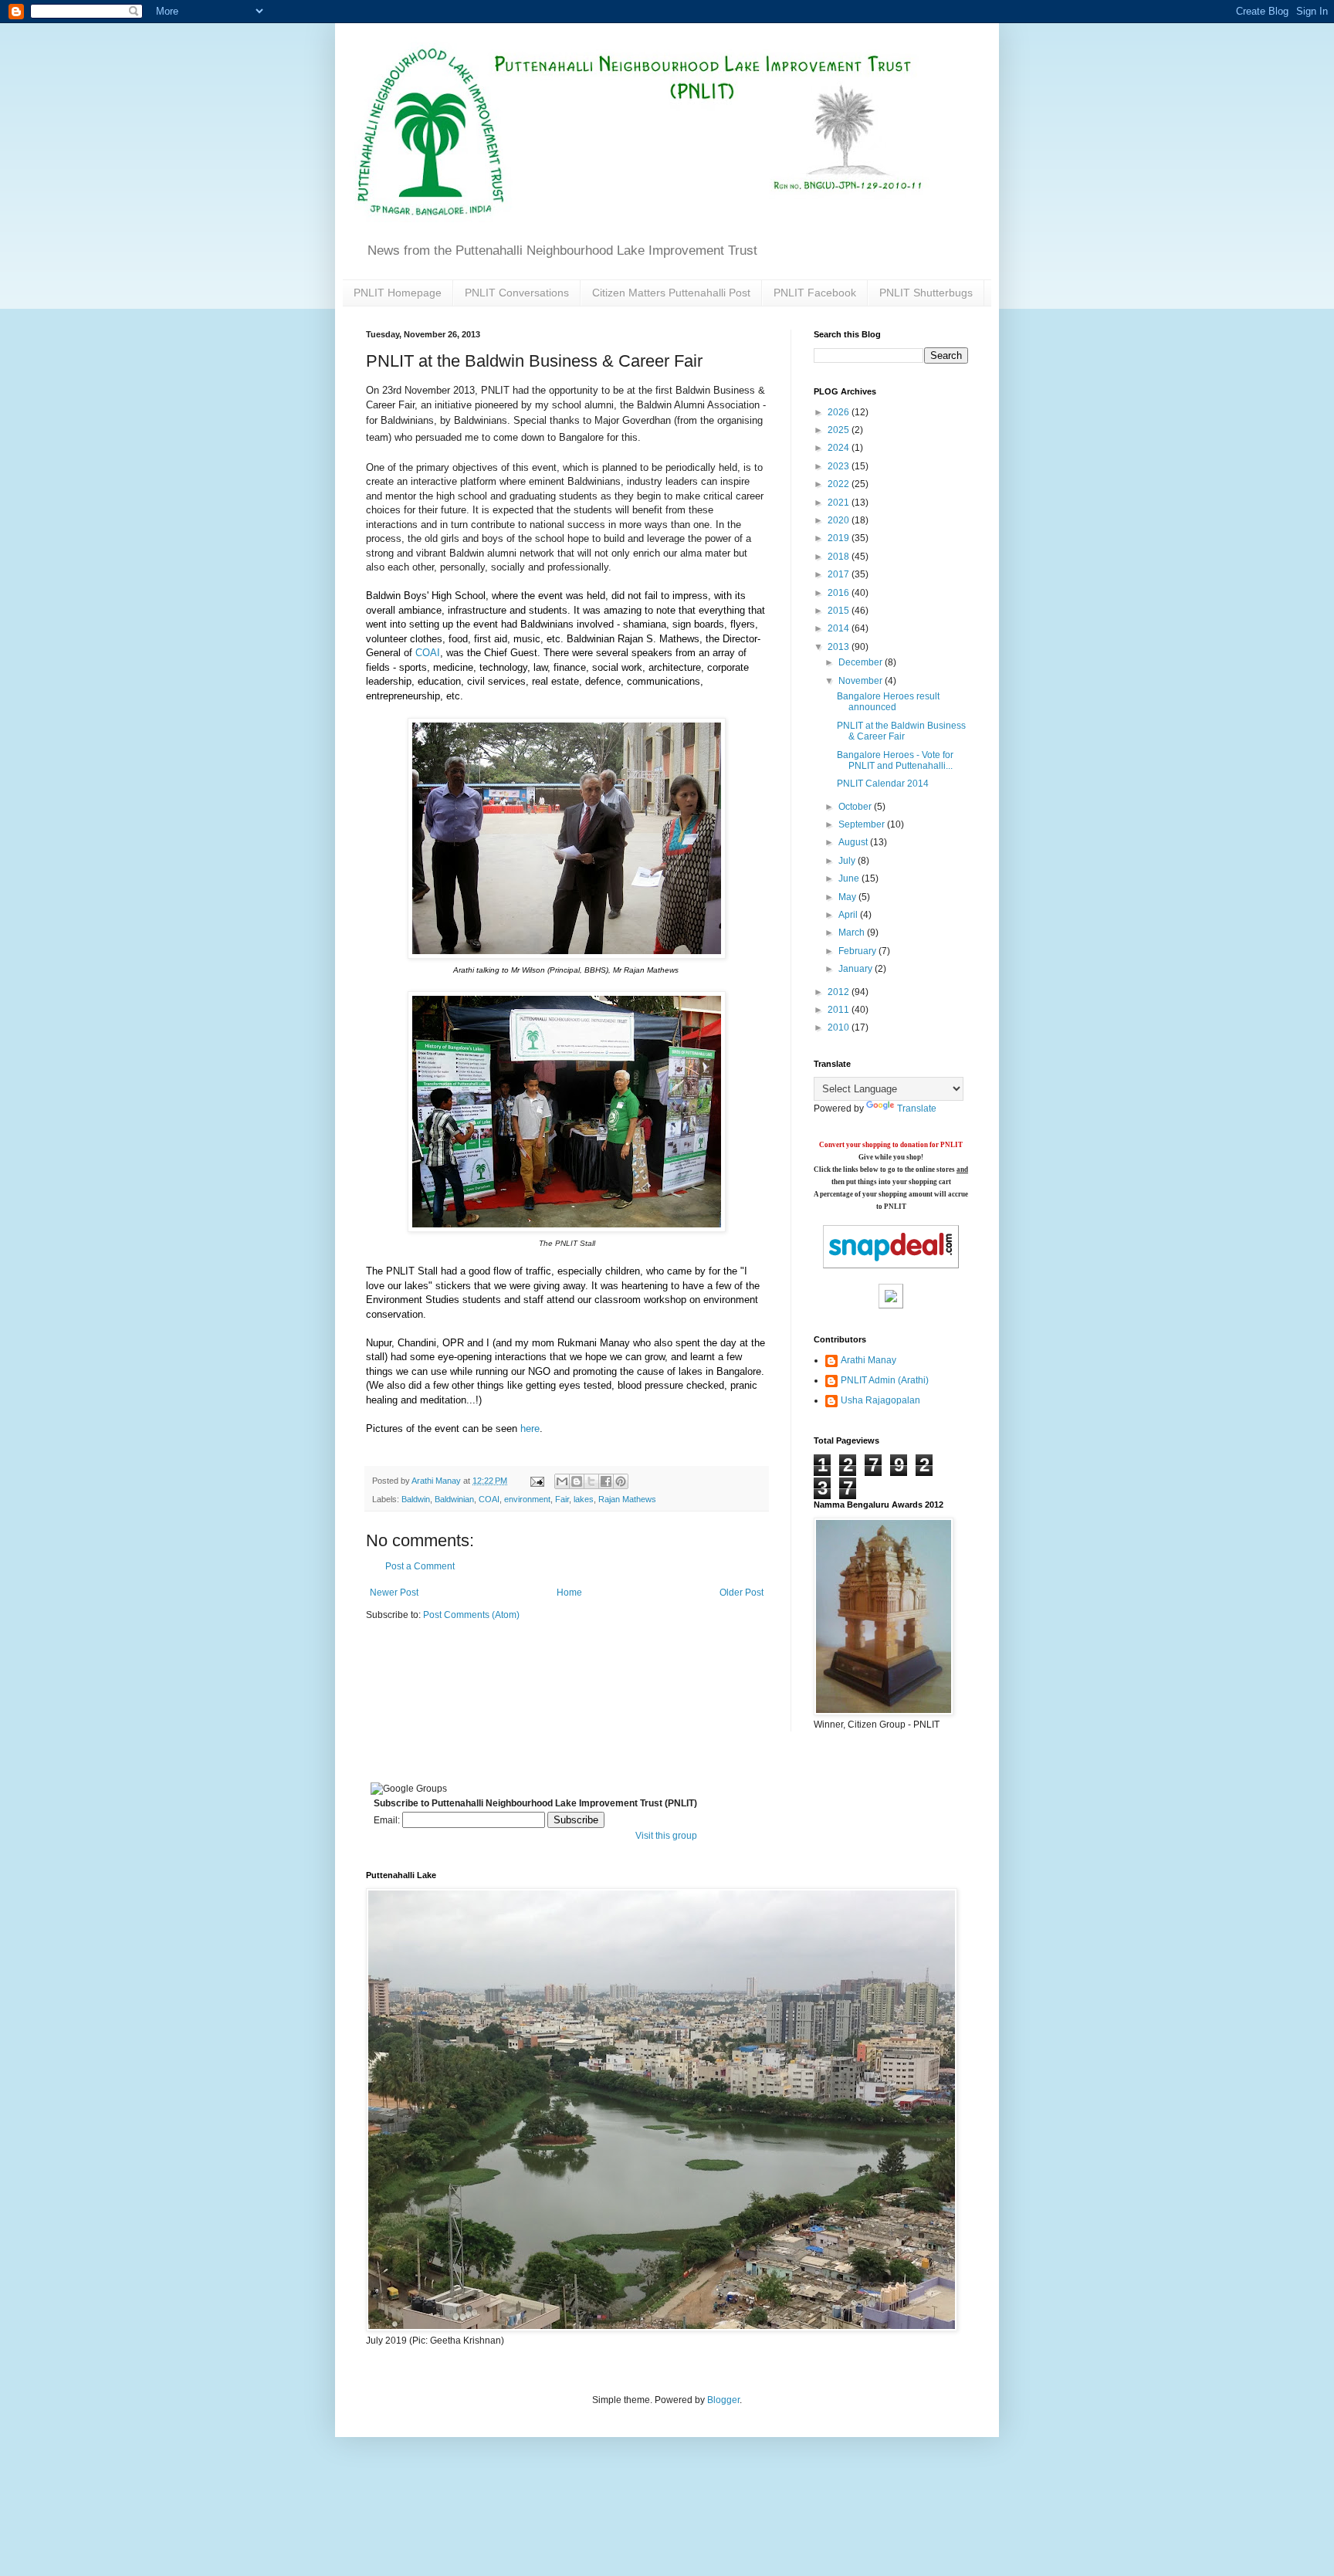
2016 (840, 593)
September (863, 824)
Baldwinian (454, 1499)
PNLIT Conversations (517, 293)
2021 (840, 503)
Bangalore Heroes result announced (888, 702)
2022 (840, 484)
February (858, 951)
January (857, 969)
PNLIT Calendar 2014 (883, 784)
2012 (840, 992)
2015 (840, 611)
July (848, 861)
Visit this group (666, 1836)
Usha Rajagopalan (880, 1400)
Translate (917, 1109)
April (849, 915)
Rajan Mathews (627, 1499)
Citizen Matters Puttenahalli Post (671, 293)
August (854, 842)
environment (527, 1499)
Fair (562, 1499)
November (862, 681)
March (853, 933)
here (530, 1428)
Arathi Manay (868, 1360)
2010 (840, 1027)
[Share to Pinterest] (621, 1481)
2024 (840, 448)
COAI (428, 653)
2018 (840, 557)
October (856, 807)
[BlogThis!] (577, 1481)
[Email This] (562, 1481)
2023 (840, 466)
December (862, 662)
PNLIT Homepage (398, 293)
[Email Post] (537, 1481)
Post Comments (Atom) (471, 1615)
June (850, 878)
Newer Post (394, 1593)
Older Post (741, 1593)
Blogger (723, 2400)
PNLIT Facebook (815, 293)
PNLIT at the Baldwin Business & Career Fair (901, 731)
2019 (840, 538)
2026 (840, 412)
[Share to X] (591, 1481)
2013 (840, 647)
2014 (840, 628)
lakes (584, 1499)
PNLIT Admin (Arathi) (885, 1380)
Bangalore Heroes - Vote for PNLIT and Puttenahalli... (895, 760)
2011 (840, 1010)
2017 (840, 574)
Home (569, 1593)
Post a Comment (420, 1566)
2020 (840, 520)
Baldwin (416, 1499)
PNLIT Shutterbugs (926, 293)
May (848, 897)
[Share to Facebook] (606, 1481)
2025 (840, 430)
